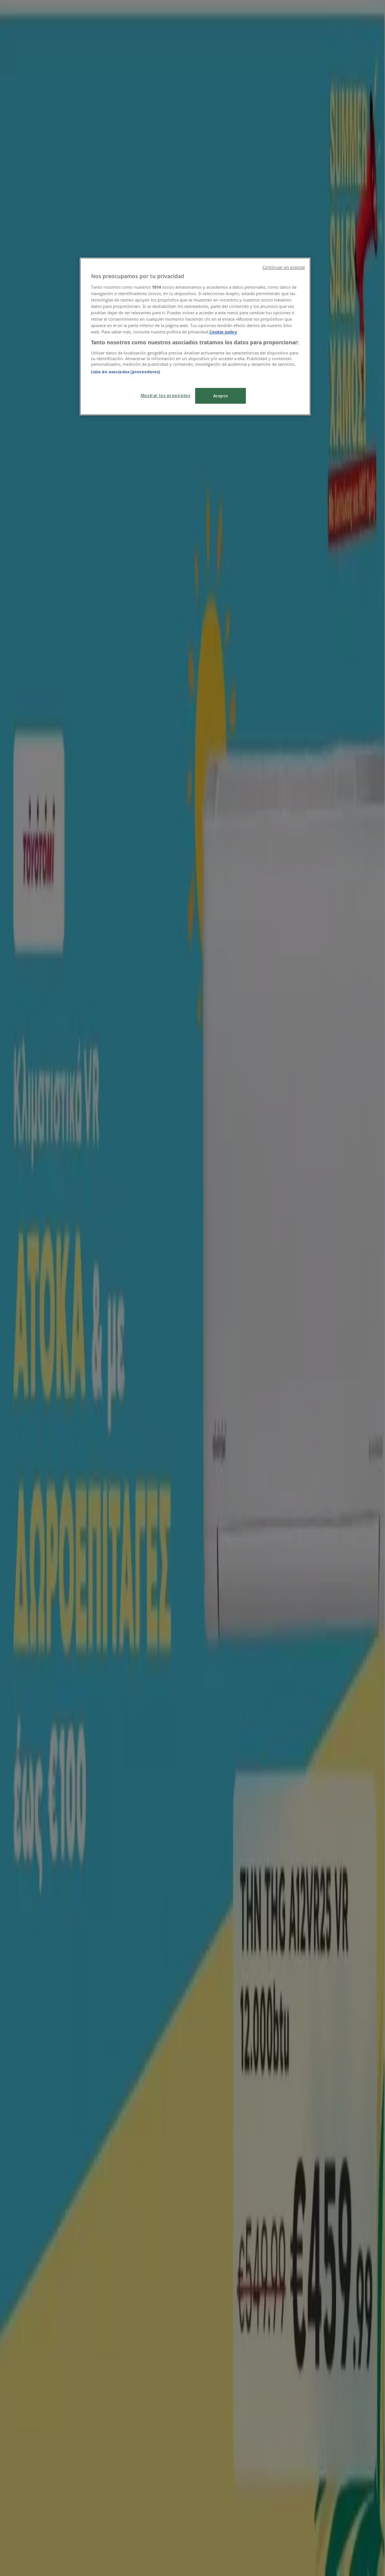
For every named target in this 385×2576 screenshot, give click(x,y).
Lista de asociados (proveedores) (126, 372)
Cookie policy (223, 332)
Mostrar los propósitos (166, 395)
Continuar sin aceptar (284, 267)
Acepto (221, 396)
